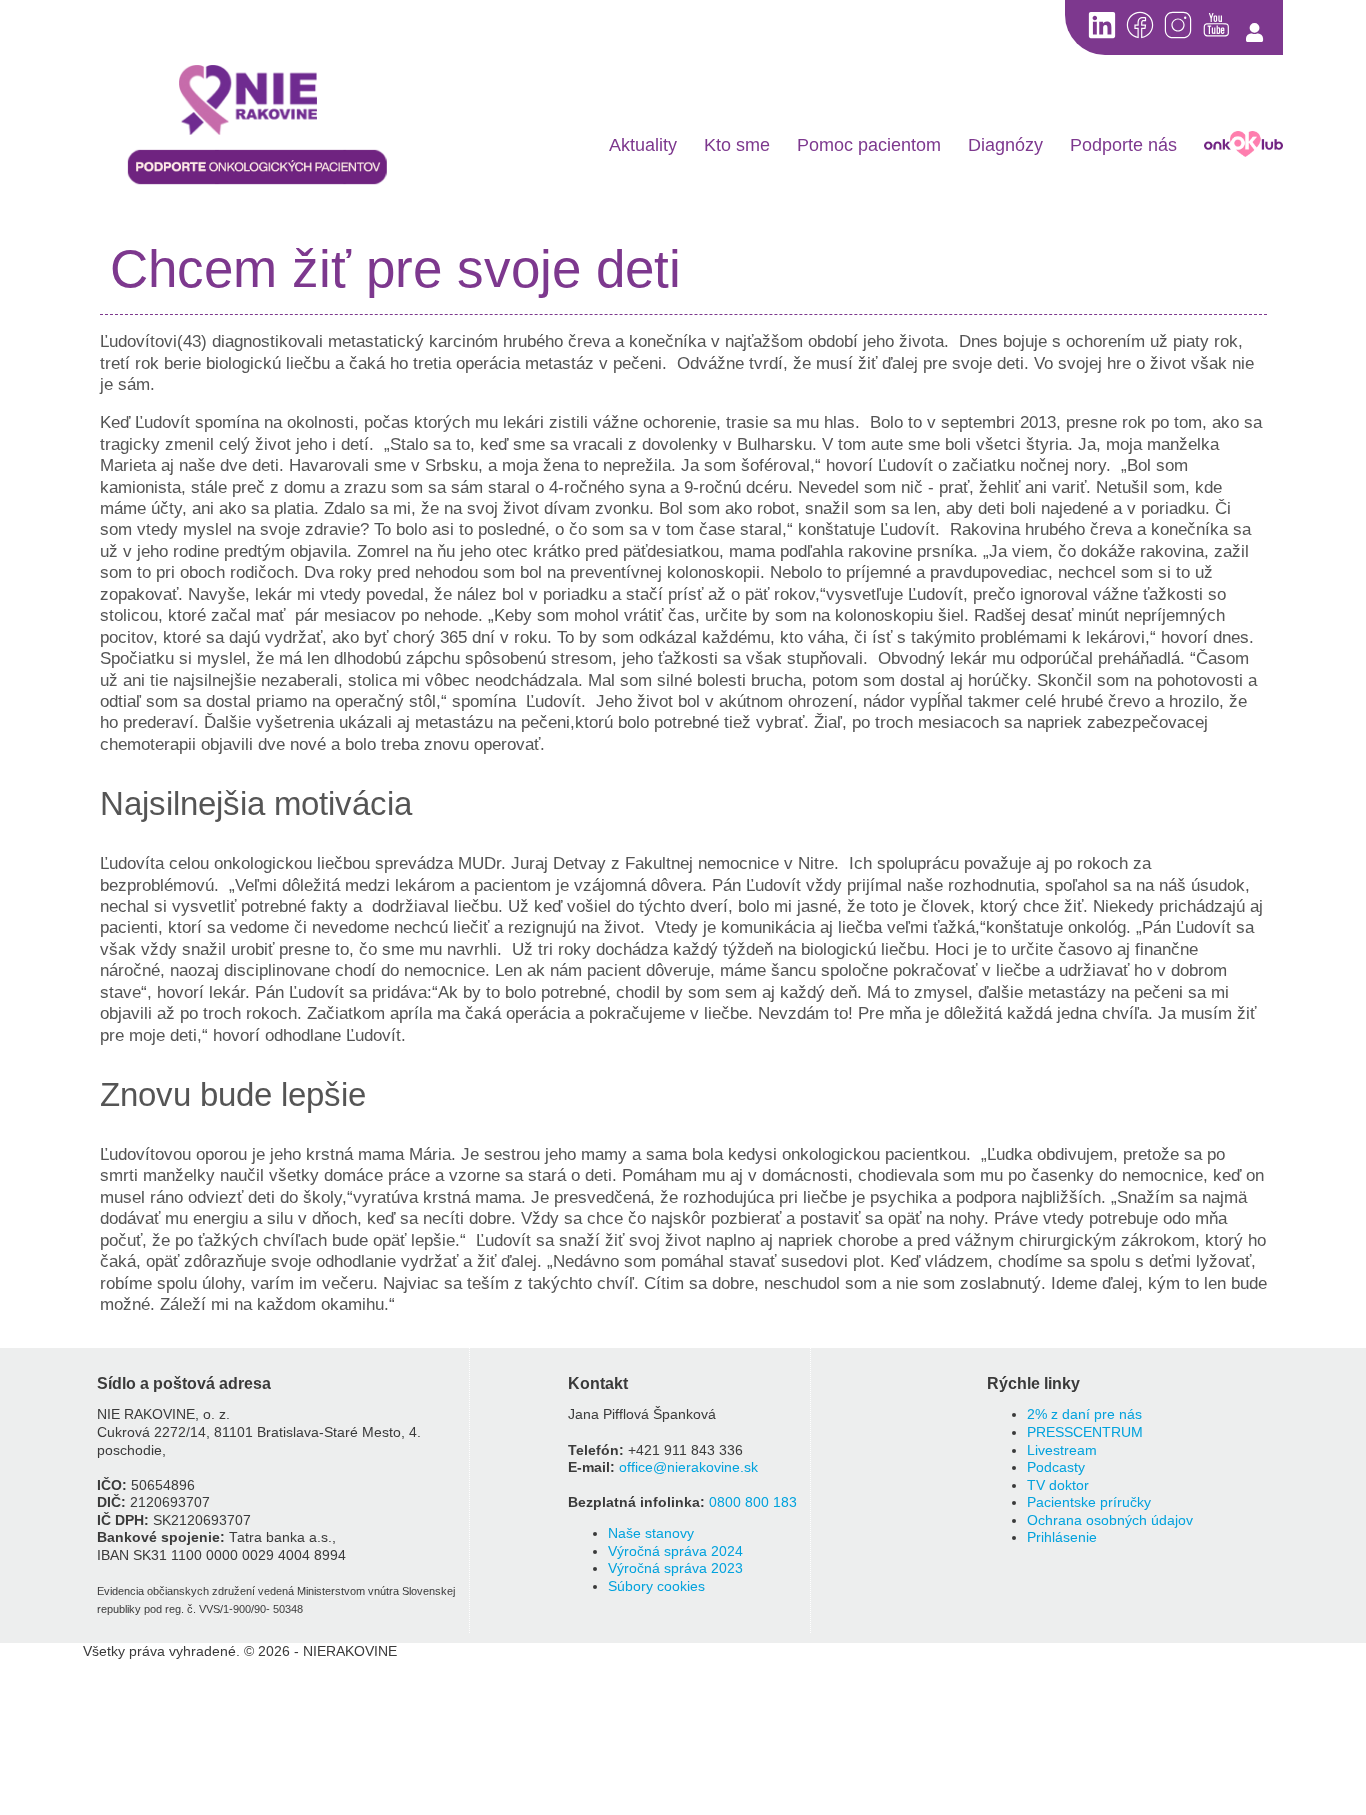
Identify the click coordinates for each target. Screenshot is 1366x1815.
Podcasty (1056, 1467)
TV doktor (1058, 1485)
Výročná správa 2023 (675, 1568)
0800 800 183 (753, 1502)
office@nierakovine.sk (688, 1467)
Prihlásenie (1062, 1537)
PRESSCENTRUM (1085, 1432)
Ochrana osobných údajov (1110, 1520)
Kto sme (737, 145)
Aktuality (643, 145)
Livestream (1062, 1450)
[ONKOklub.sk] (1243, 144)
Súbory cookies (656, 1586)
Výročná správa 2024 (675, 1551)
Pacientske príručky (1089, 1502)
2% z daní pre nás (1084, 1414)
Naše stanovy (651, 1533)
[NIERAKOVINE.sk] (258, 102)
